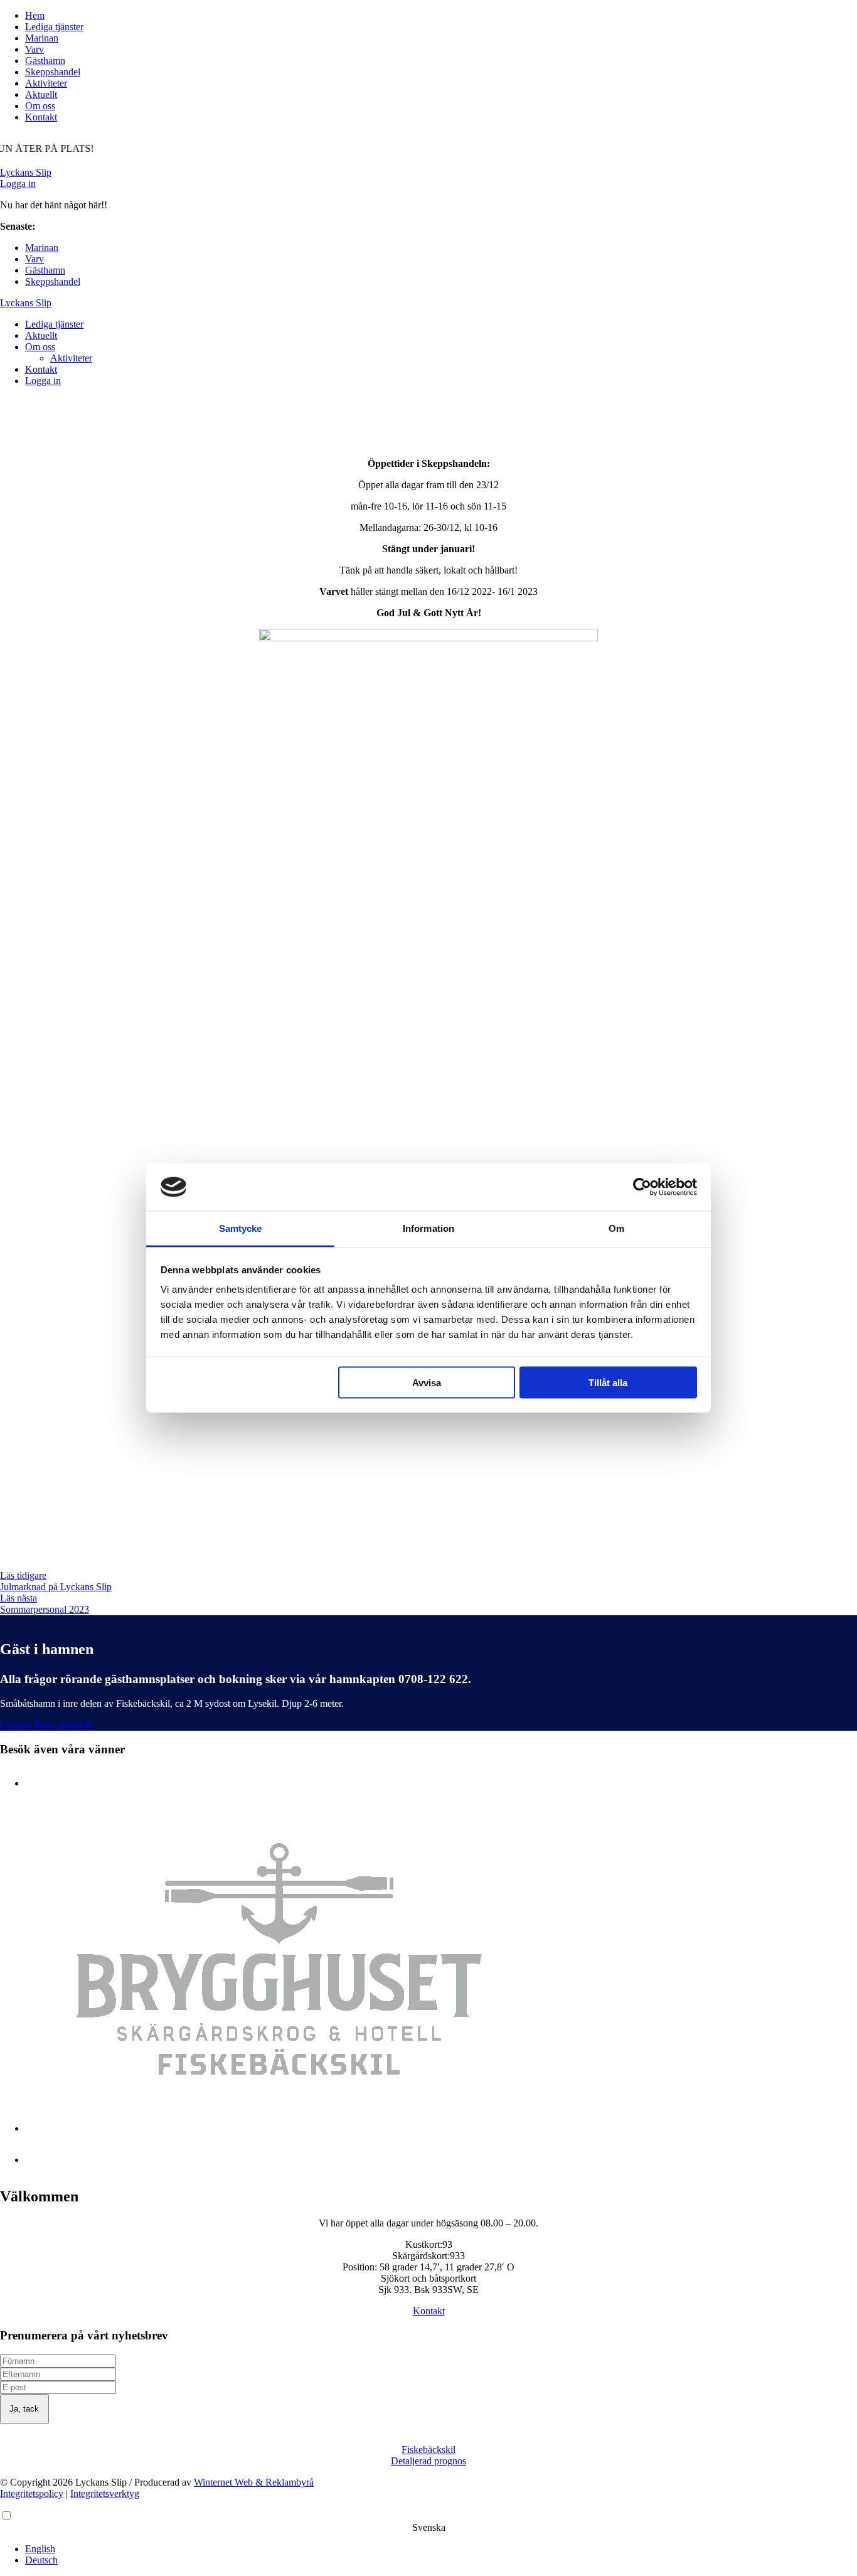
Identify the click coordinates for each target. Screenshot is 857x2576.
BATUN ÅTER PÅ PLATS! (95, 226)
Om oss (40, 106)
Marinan (42, 38)
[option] (441, 2549)
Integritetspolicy (32, 2493)
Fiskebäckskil (428, 2450)
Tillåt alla (608, 1382)
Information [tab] (428, 1228)
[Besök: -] (279, 2128)
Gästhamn (45, 61)
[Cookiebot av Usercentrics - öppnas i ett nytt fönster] (642, 1187)
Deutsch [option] (41, 2560)
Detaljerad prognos (428, 2461)
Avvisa (427, 1382)
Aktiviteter (46, 83)
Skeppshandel (53, 72)
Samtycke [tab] (241, 1228)
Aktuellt (41, 94)
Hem (35, 15)
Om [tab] (616, 1228)
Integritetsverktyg (105, 2493)
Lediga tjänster (54, 27)
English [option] (40, 2549)
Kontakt (41, 117)
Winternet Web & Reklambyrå (254, 2482)
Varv (35, 49)
